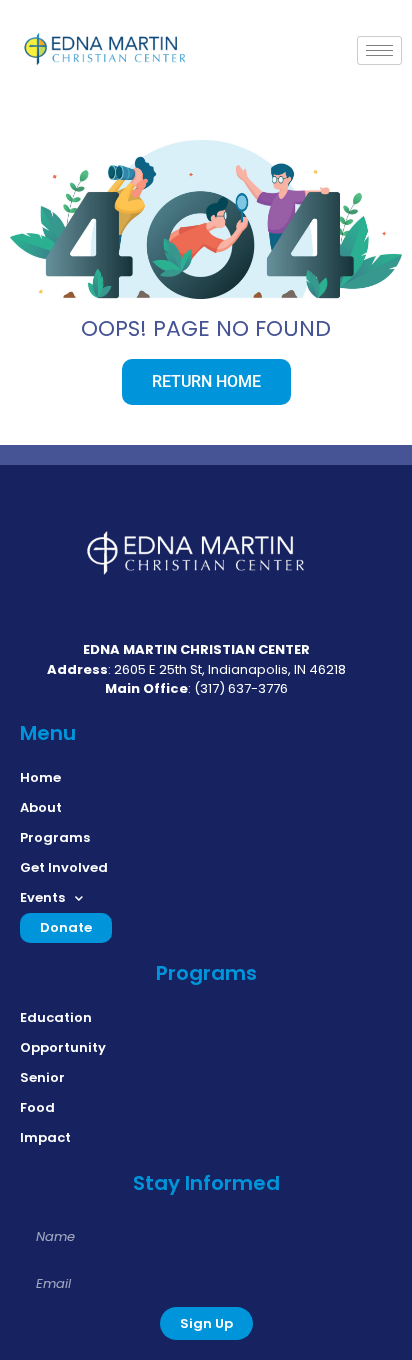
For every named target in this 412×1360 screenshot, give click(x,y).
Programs (55, 837)
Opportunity (63, 1047)
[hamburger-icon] (379, 50)
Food (37, 1107)
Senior (42, 1077)
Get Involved (64, 867)
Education (56, 1017)
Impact (45, 1137)
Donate (66, 927)
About (41, 807)
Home (40, 777)
